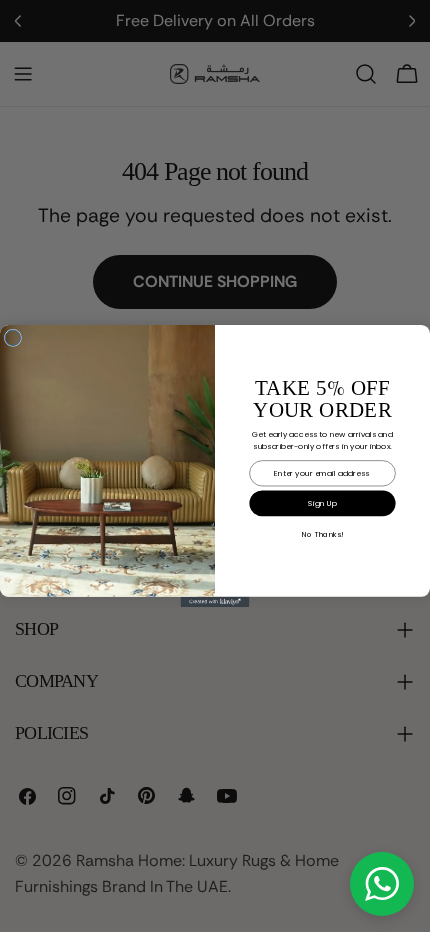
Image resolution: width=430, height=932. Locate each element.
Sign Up (322, 503)
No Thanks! (322, 534)
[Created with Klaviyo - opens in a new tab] (215, 602)
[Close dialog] (12, 337)
